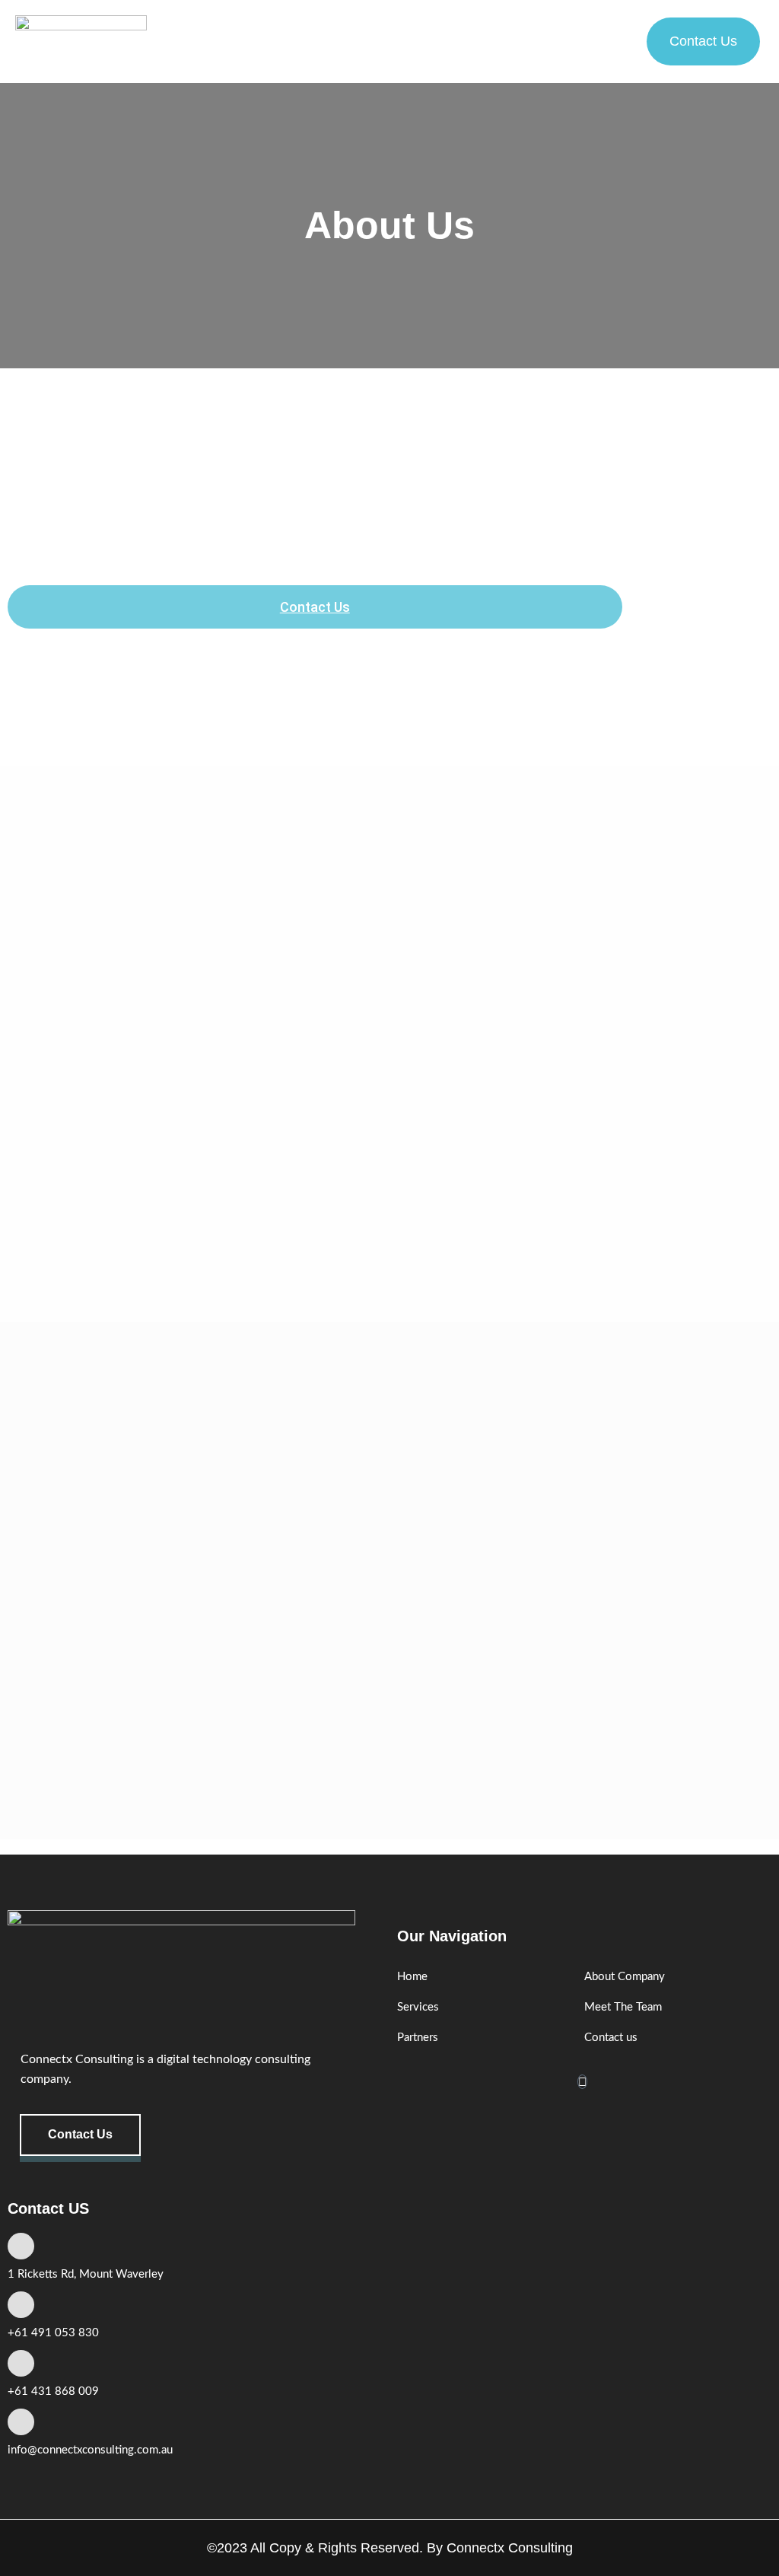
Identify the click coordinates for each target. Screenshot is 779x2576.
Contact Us (315, 607)
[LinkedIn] (582, 2082)
